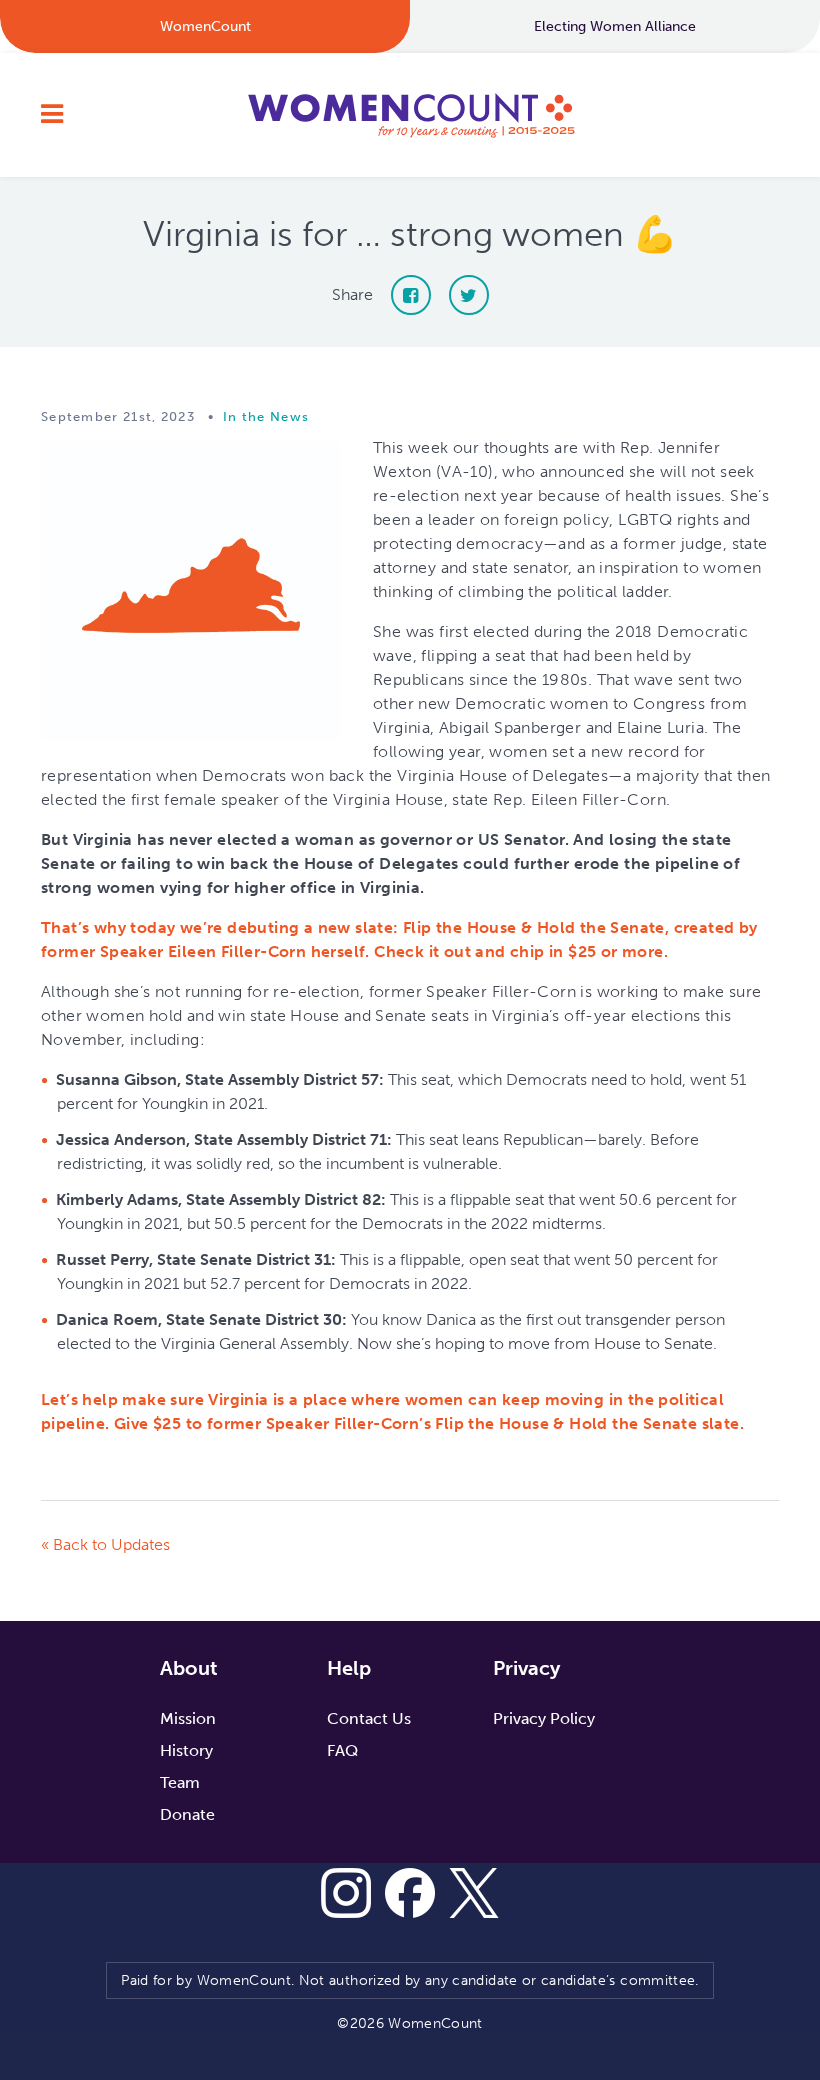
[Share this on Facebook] (411, 295)
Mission (188, 1718)
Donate (187, 1814)
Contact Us (369, 1718)
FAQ (342, 1750)
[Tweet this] (469, 295)
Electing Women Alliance (615, 26)
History (186, 1750)
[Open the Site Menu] (52, 115)
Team (180, 1782)
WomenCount (410, 115)
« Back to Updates (105, 1544)
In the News (266, 416)
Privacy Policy (544, 1718)
